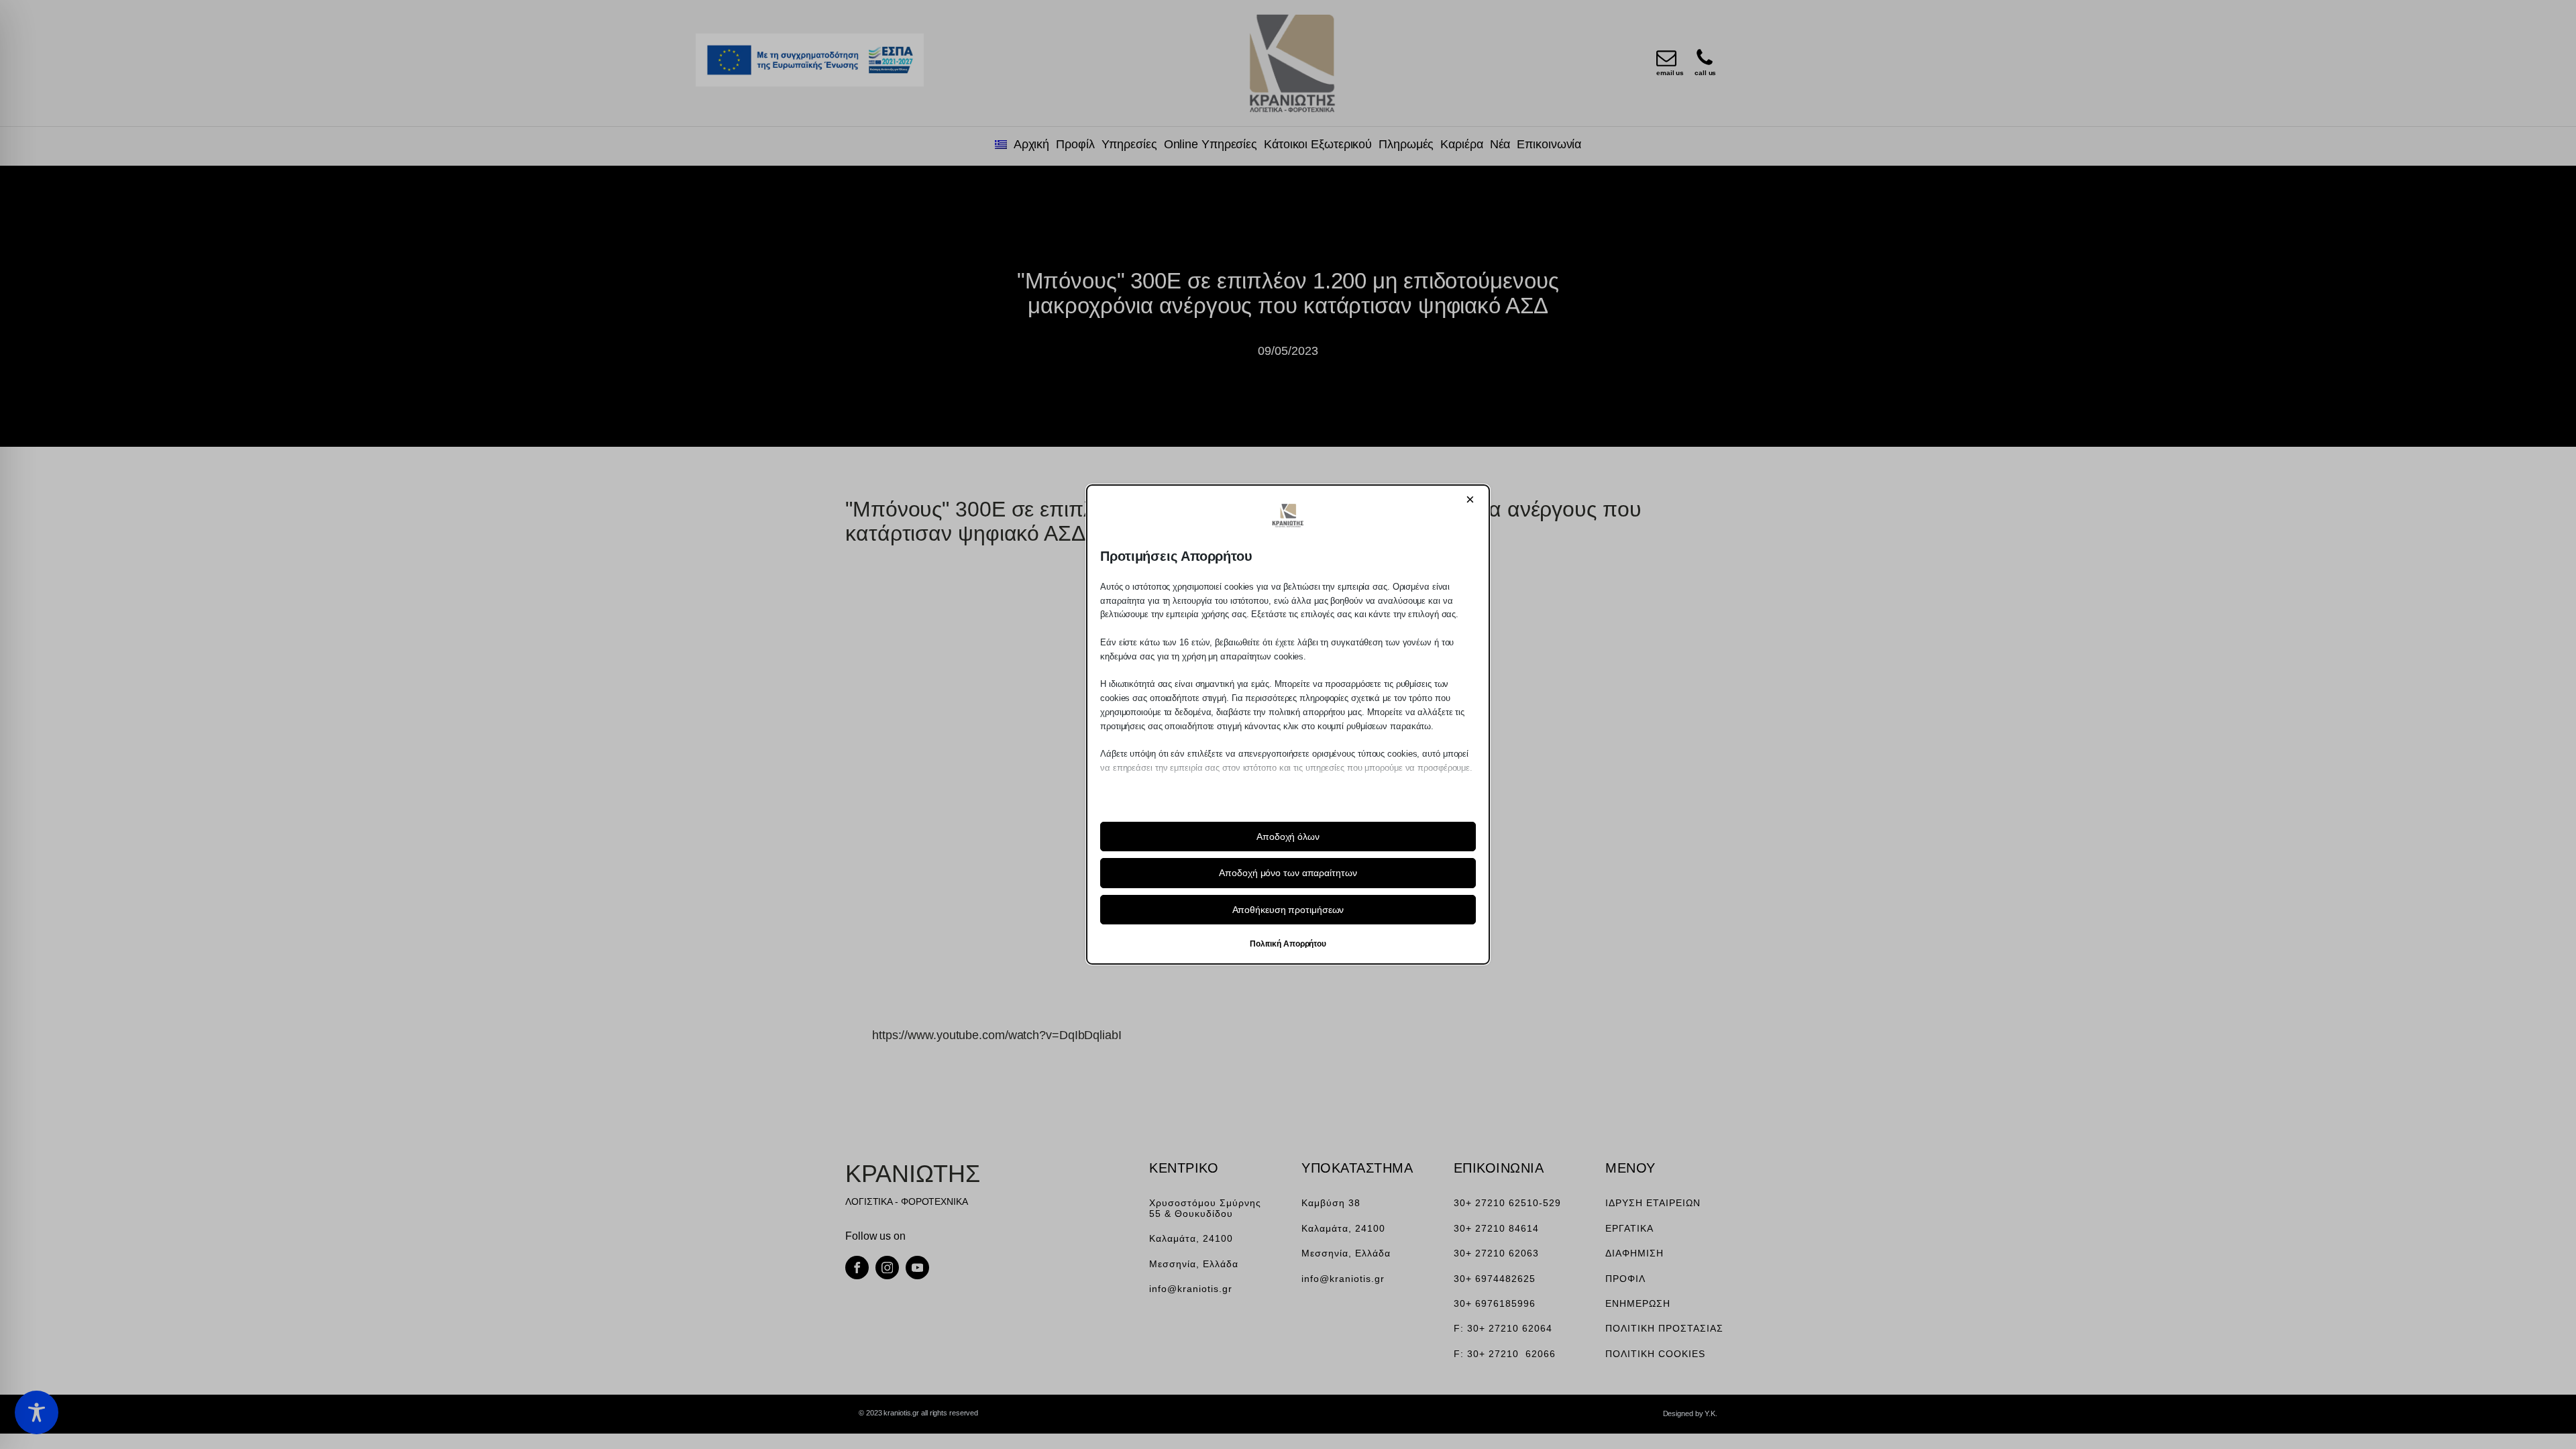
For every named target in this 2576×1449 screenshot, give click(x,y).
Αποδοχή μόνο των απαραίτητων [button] (1288, 873)
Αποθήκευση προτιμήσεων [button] (1288, 910)
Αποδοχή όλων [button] (1288, 837)
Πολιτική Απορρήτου (1288, 944)
